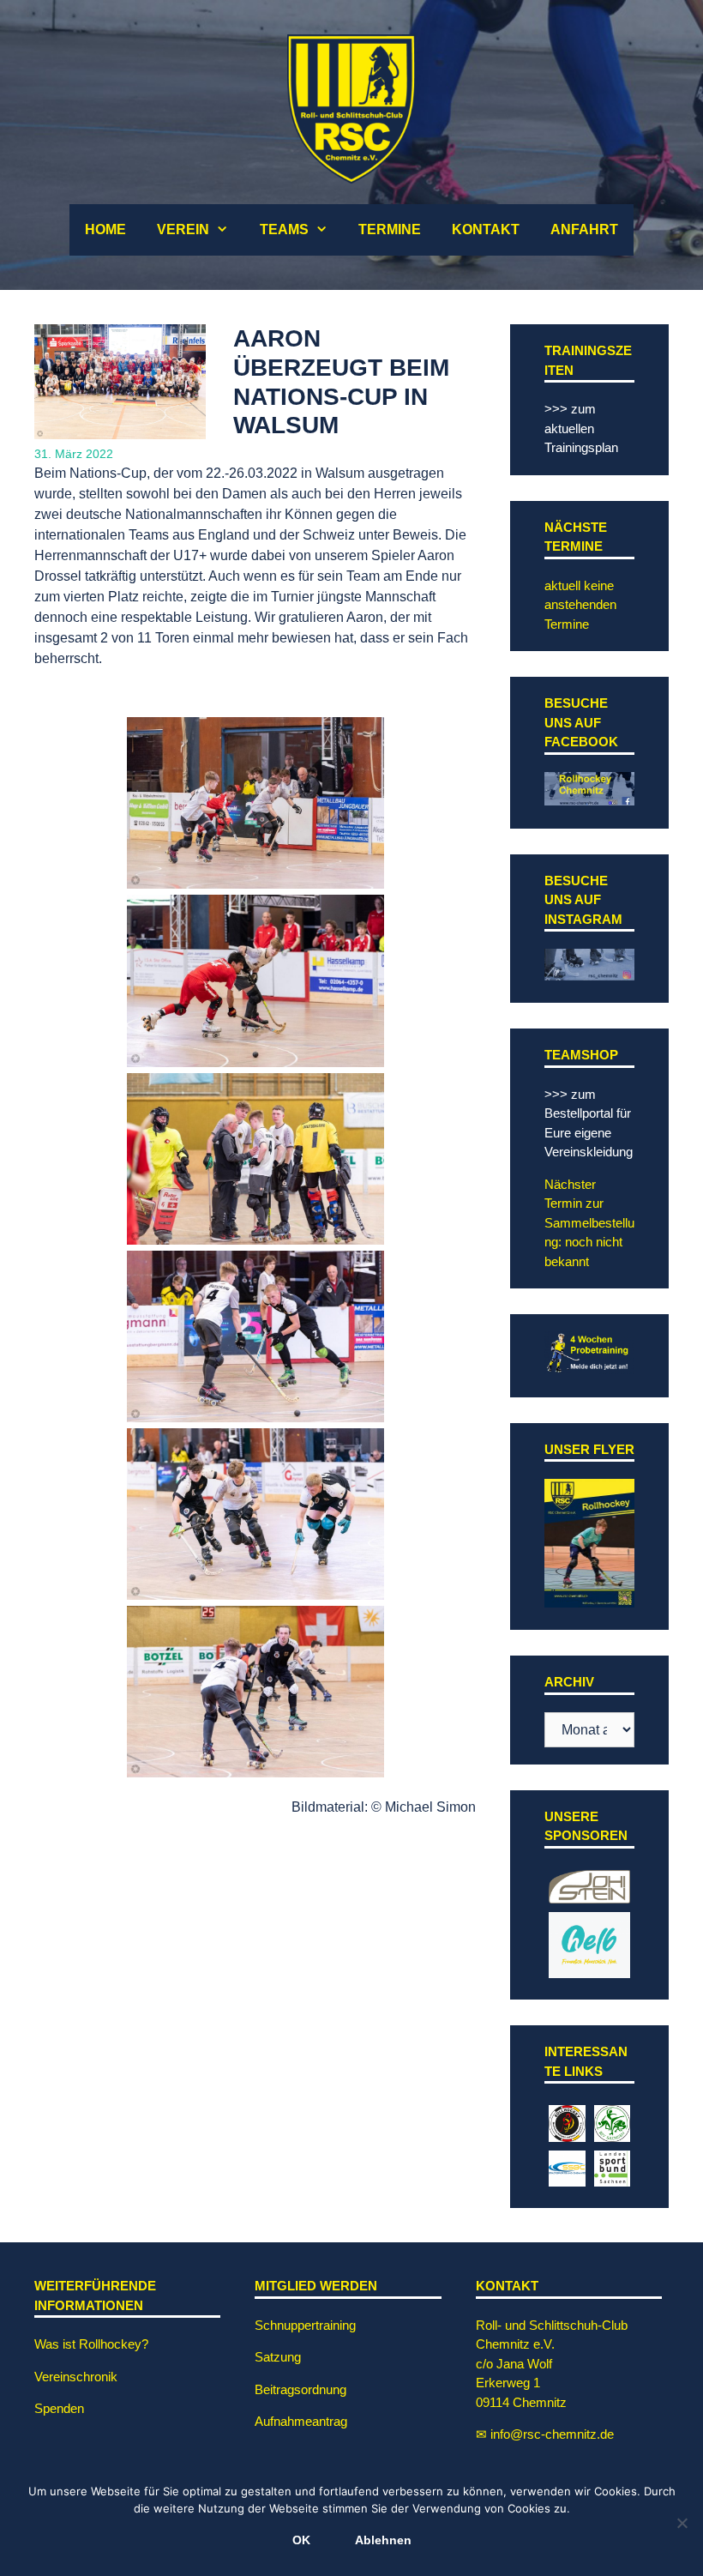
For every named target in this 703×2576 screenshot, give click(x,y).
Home (105, 229)
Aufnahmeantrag (301, 2421)
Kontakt (486, 229)
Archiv (569, 1682)
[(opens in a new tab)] (589, 1894)
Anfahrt (584, 229)
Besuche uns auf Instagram (583, 900)
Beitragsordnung (300, 2389)
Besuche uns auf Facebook (581, 722)
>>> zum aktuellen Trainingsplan (581, 428)
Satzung (278, 2357)
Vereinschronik (76, 2377)
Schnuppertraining (305, 2325)
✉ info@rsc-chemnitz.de (545, 2434)
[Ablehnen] (682, 2523)
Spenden (59, 2408)
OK (301, 2540)
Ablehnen (383, 2540)
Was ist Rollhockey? (91, 2344)
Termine (390, 229)
